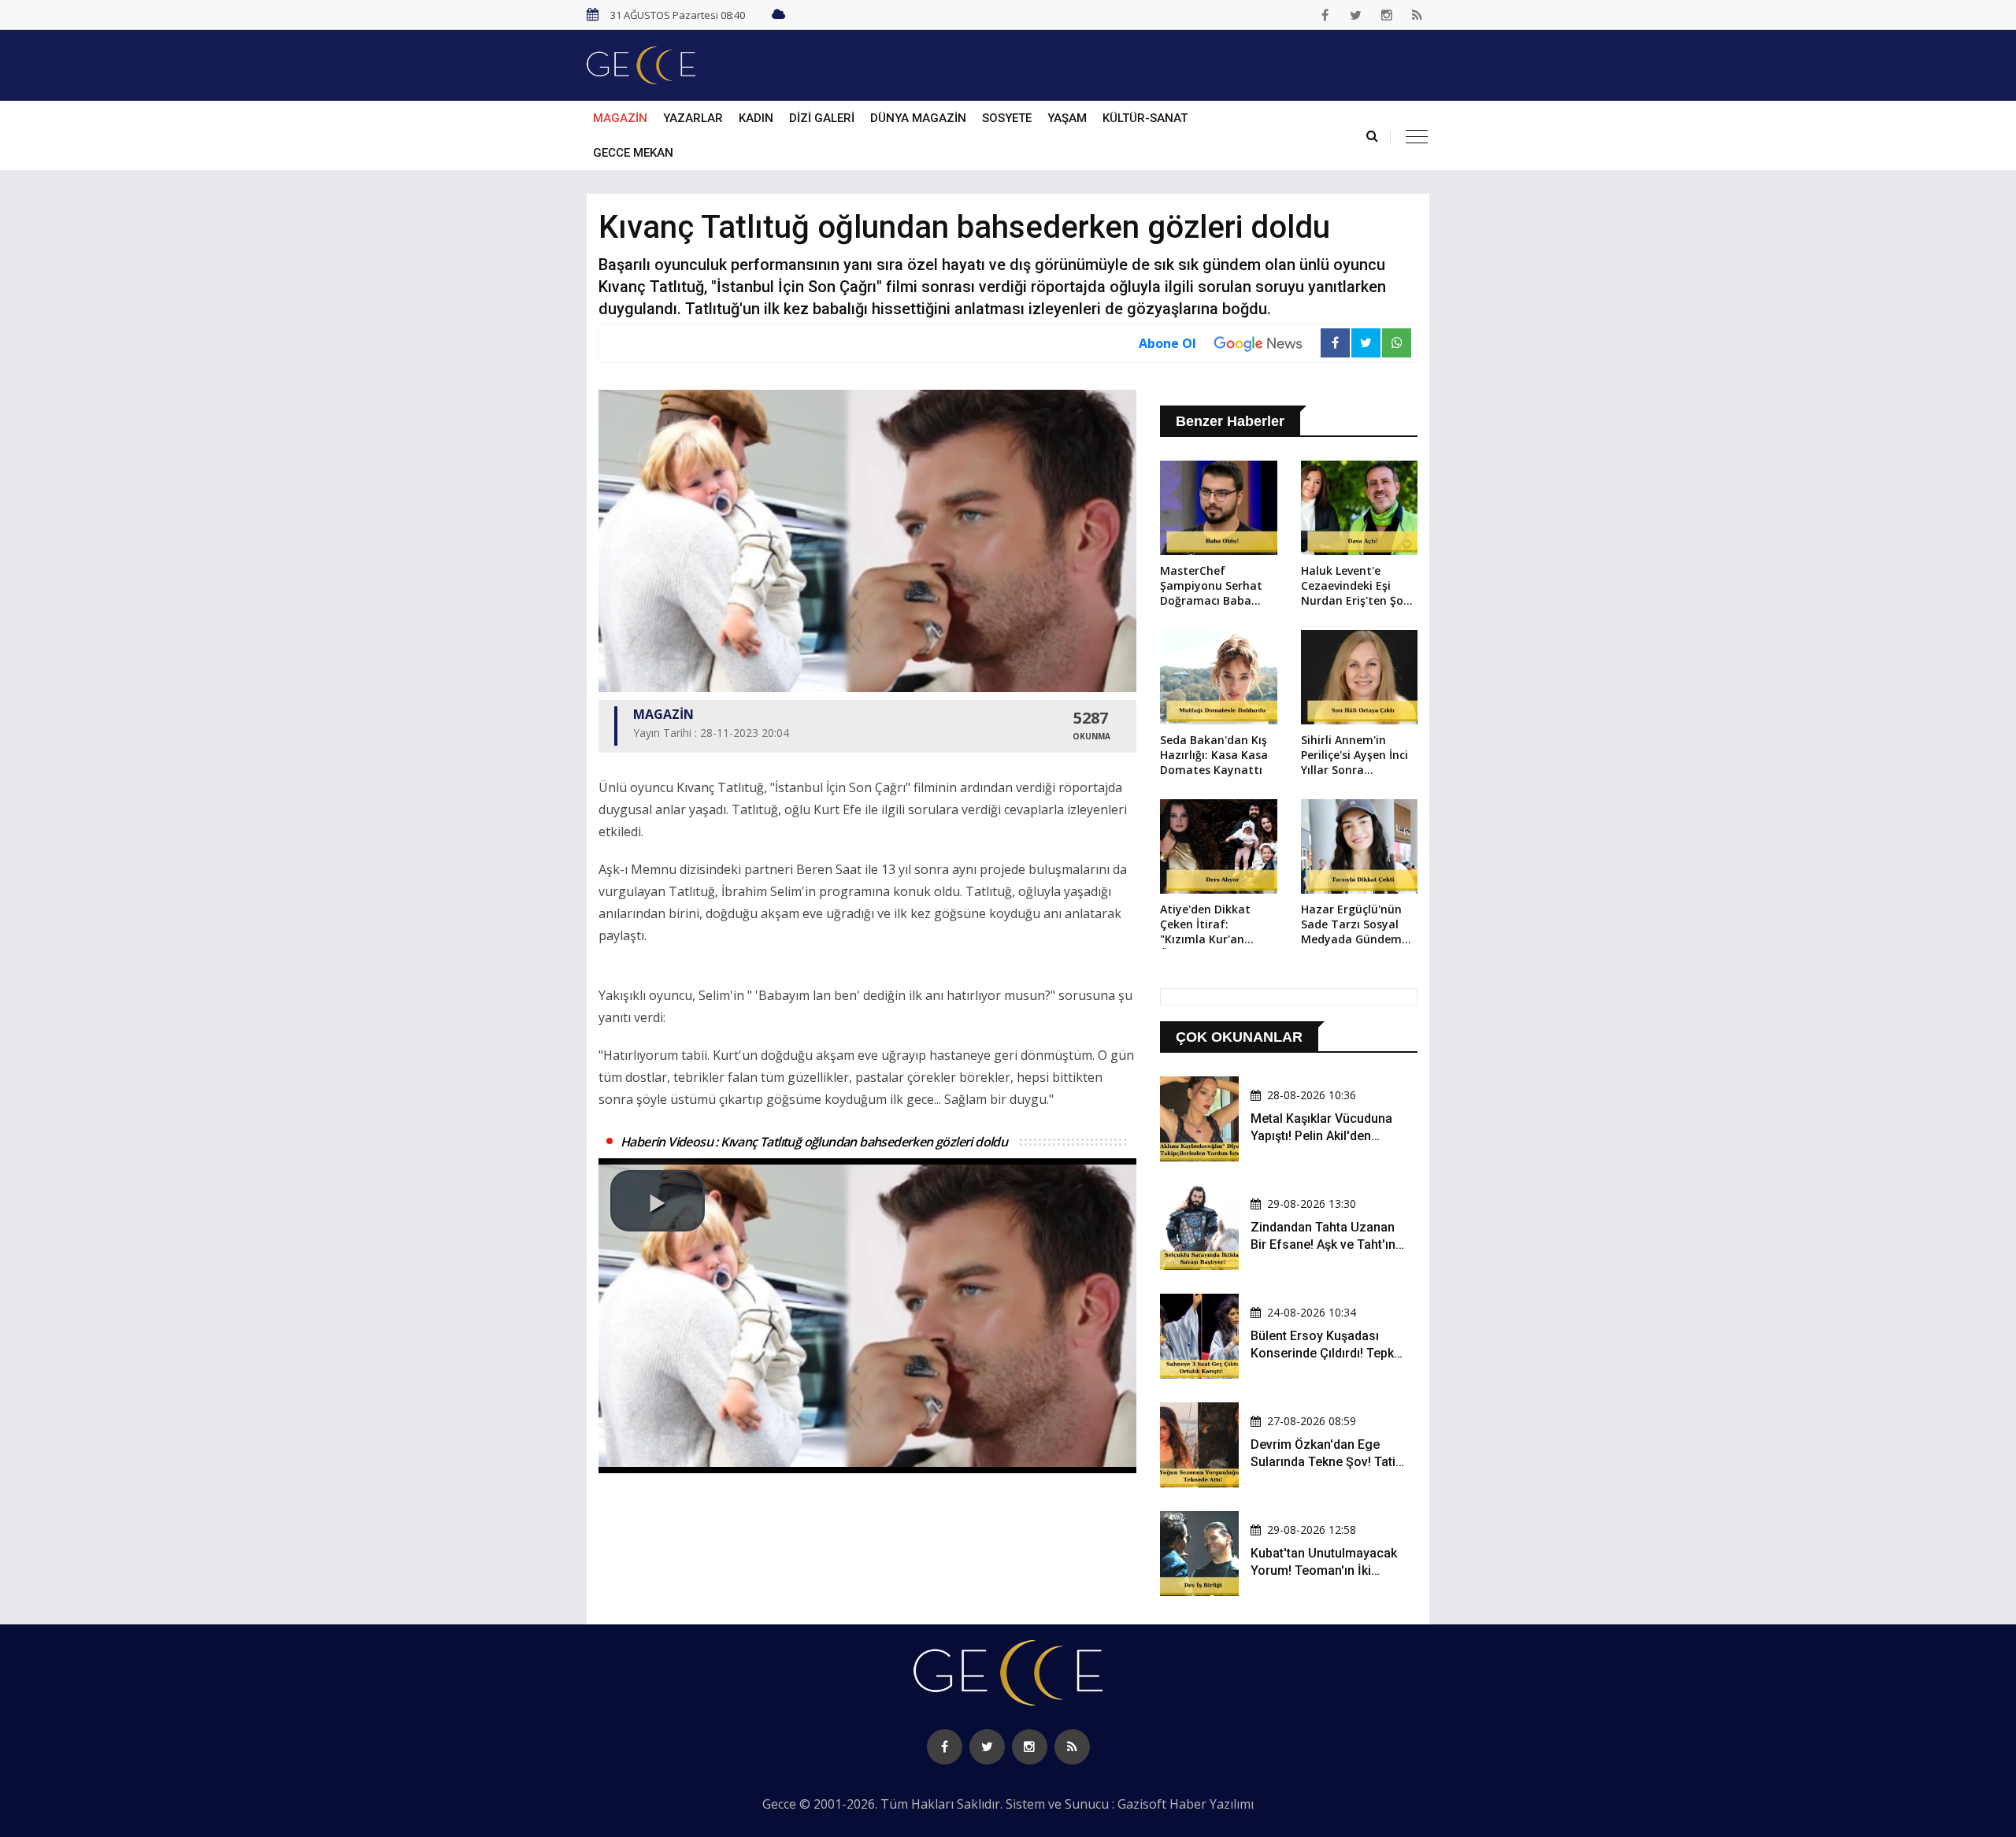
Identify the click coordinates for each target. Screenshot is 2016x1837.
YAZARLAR (693, 118)
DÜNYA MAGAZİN (918, 118)
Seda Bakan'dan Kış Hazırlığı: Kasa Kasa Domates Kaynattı (1214, 755)
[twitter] (1356, 15)
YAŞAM (1067, 118)
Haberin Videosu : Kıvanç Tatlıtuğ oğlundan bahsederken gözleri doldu (814, 1142)
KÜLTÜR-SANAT (1145, 118)
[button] (658, 1201)
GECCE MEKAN (633, 153)
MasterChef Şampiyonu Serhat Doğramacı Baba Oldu (1211, 587)
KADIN (756, 118)
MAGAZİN (620, 118)
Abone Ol (1167, 343)
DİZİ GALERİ (822, 118)
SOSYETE (1007, 118)
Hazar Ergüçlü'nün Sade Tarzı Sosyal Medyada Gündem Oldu (1351, 925)
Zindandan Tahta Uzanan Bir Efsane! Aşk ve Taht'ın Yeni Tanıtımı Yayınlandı (1323, 1245)
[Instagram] (1387, 15)
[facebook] (1325, 15)
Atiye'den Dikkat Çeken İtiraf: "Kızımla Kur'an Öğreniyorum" (1205, 925)
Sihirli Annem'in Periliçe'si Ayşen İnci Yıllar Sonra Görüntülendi (1354, 756)
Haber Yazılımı (1212, 1804)
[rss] (1417, 15)
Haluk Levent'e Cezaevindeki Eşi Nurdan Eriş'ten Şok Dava (1355, 587)
